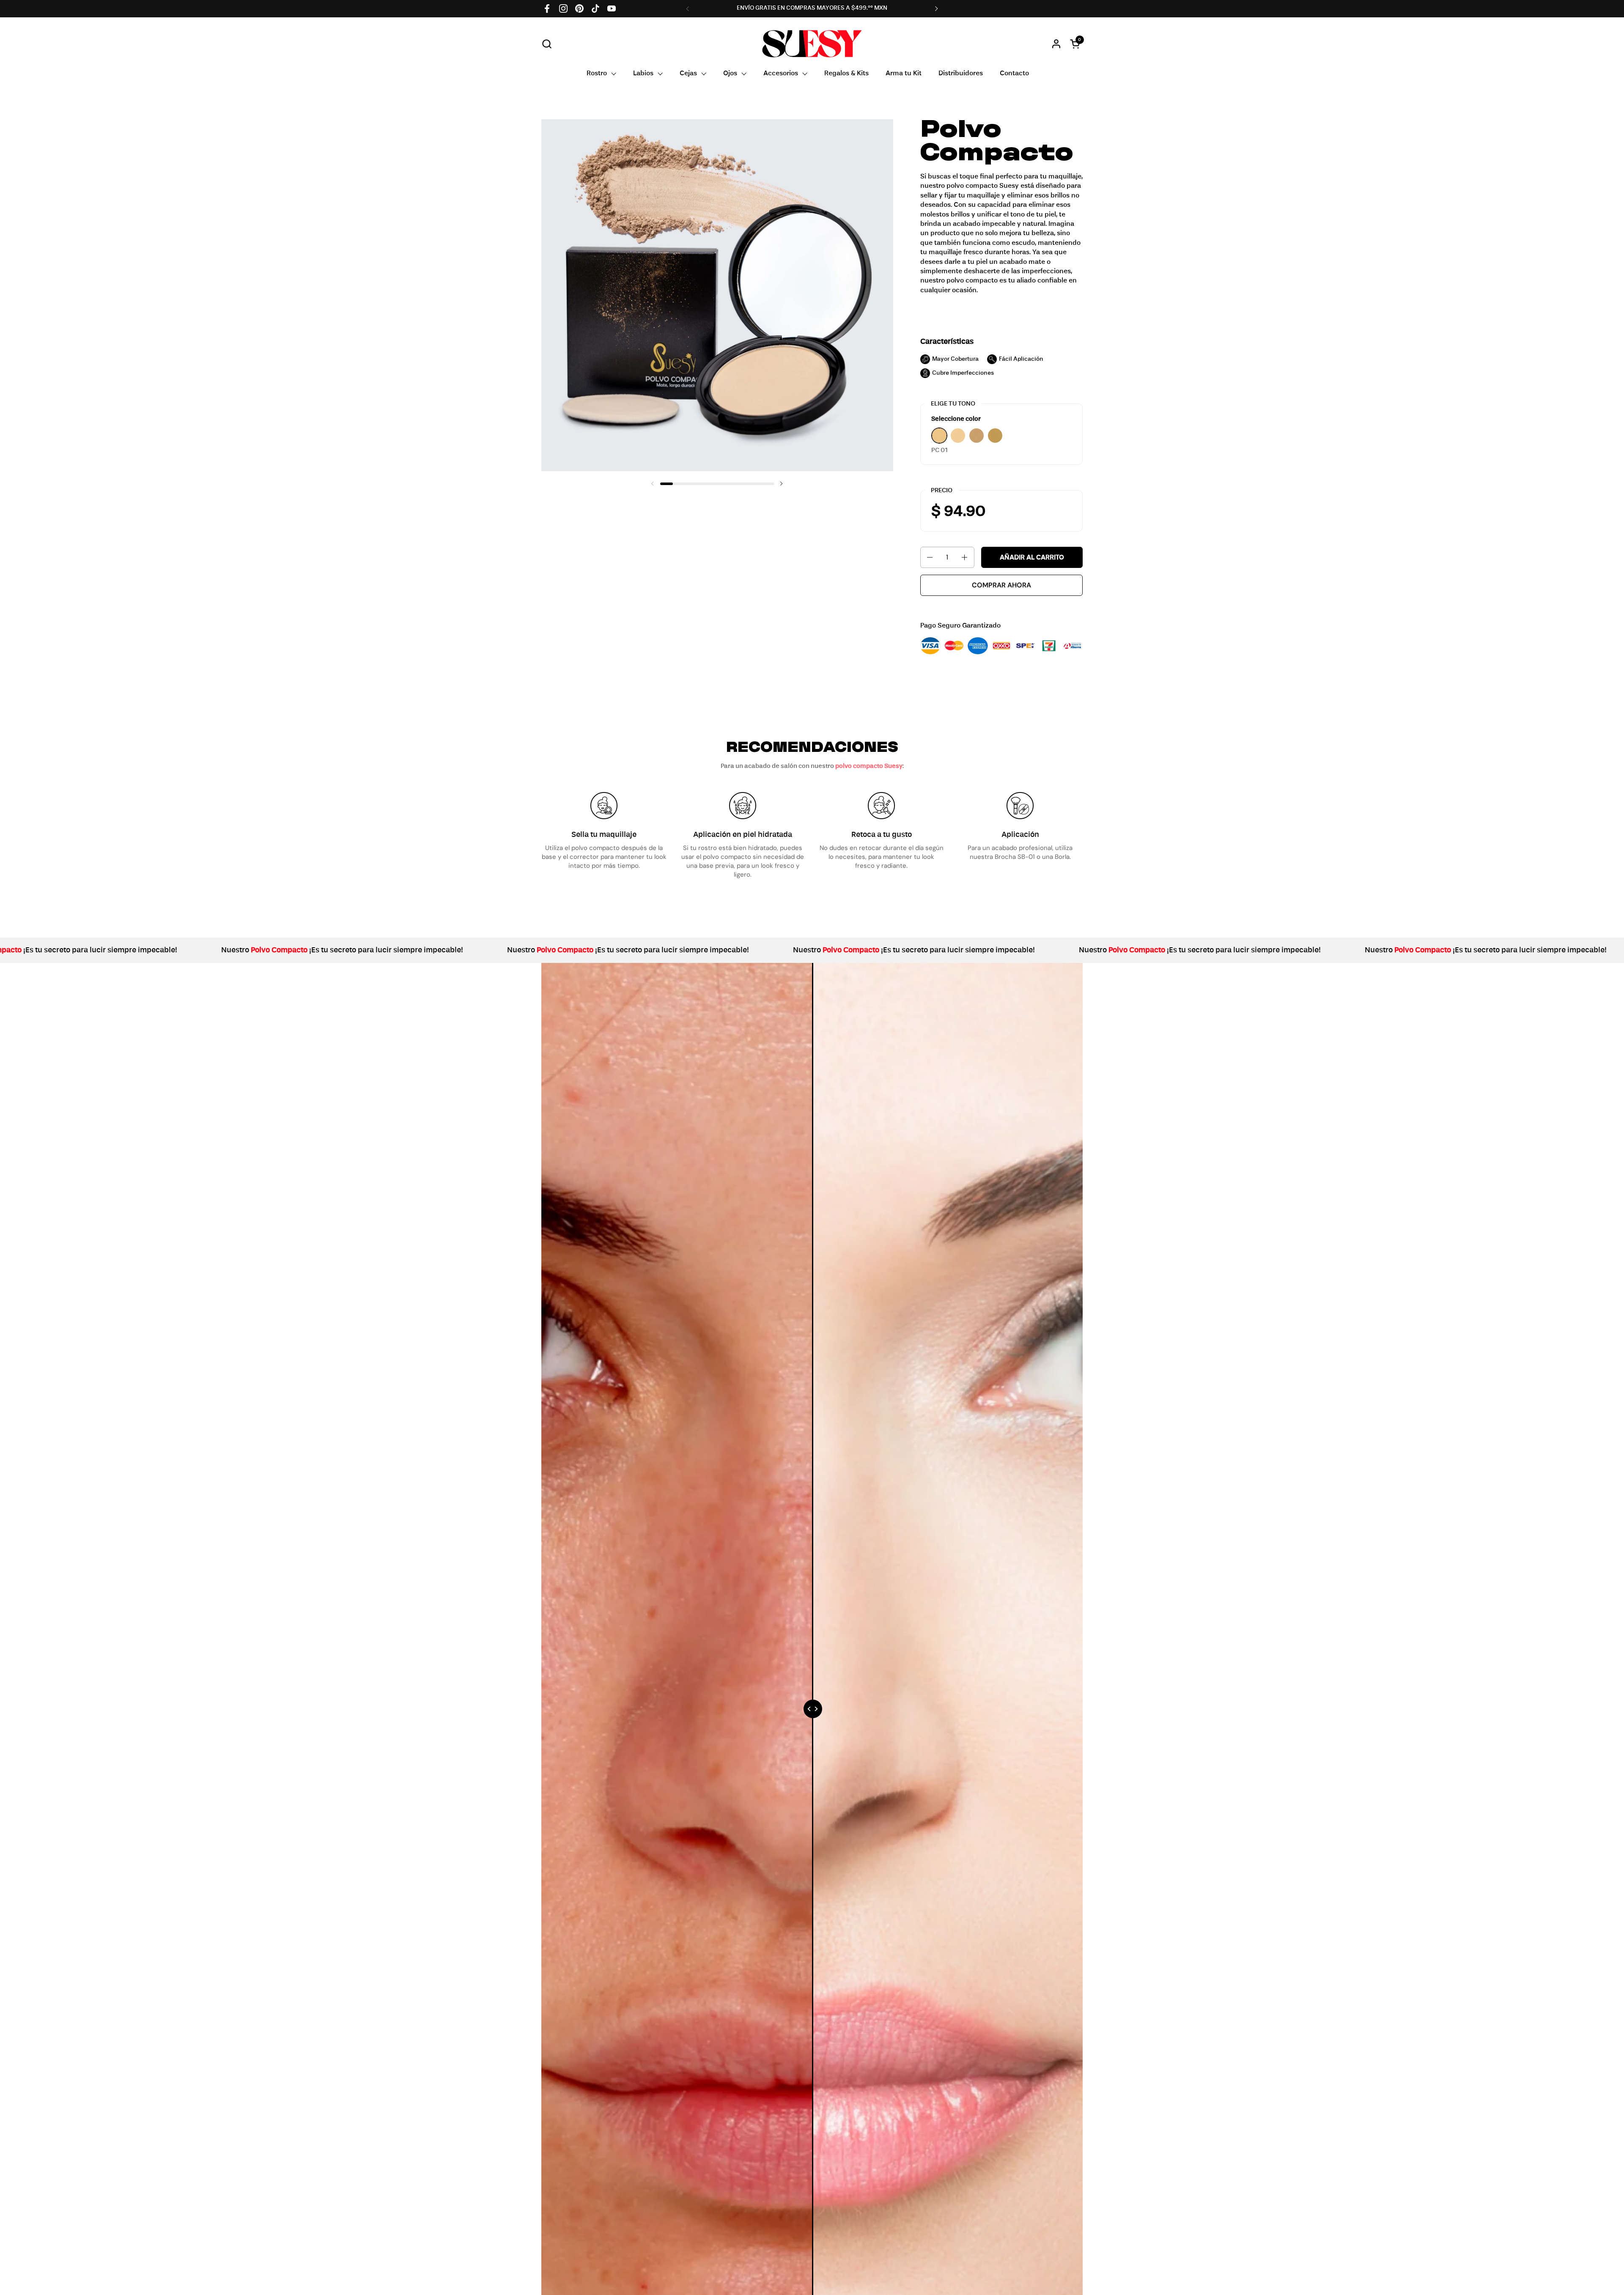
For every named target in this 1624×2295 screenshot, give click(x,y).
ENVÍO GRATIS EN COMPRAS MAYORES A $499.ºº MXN (812, 8)
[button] (547, 44)
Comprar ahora (1001, 585)
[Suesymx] (812, 44)
